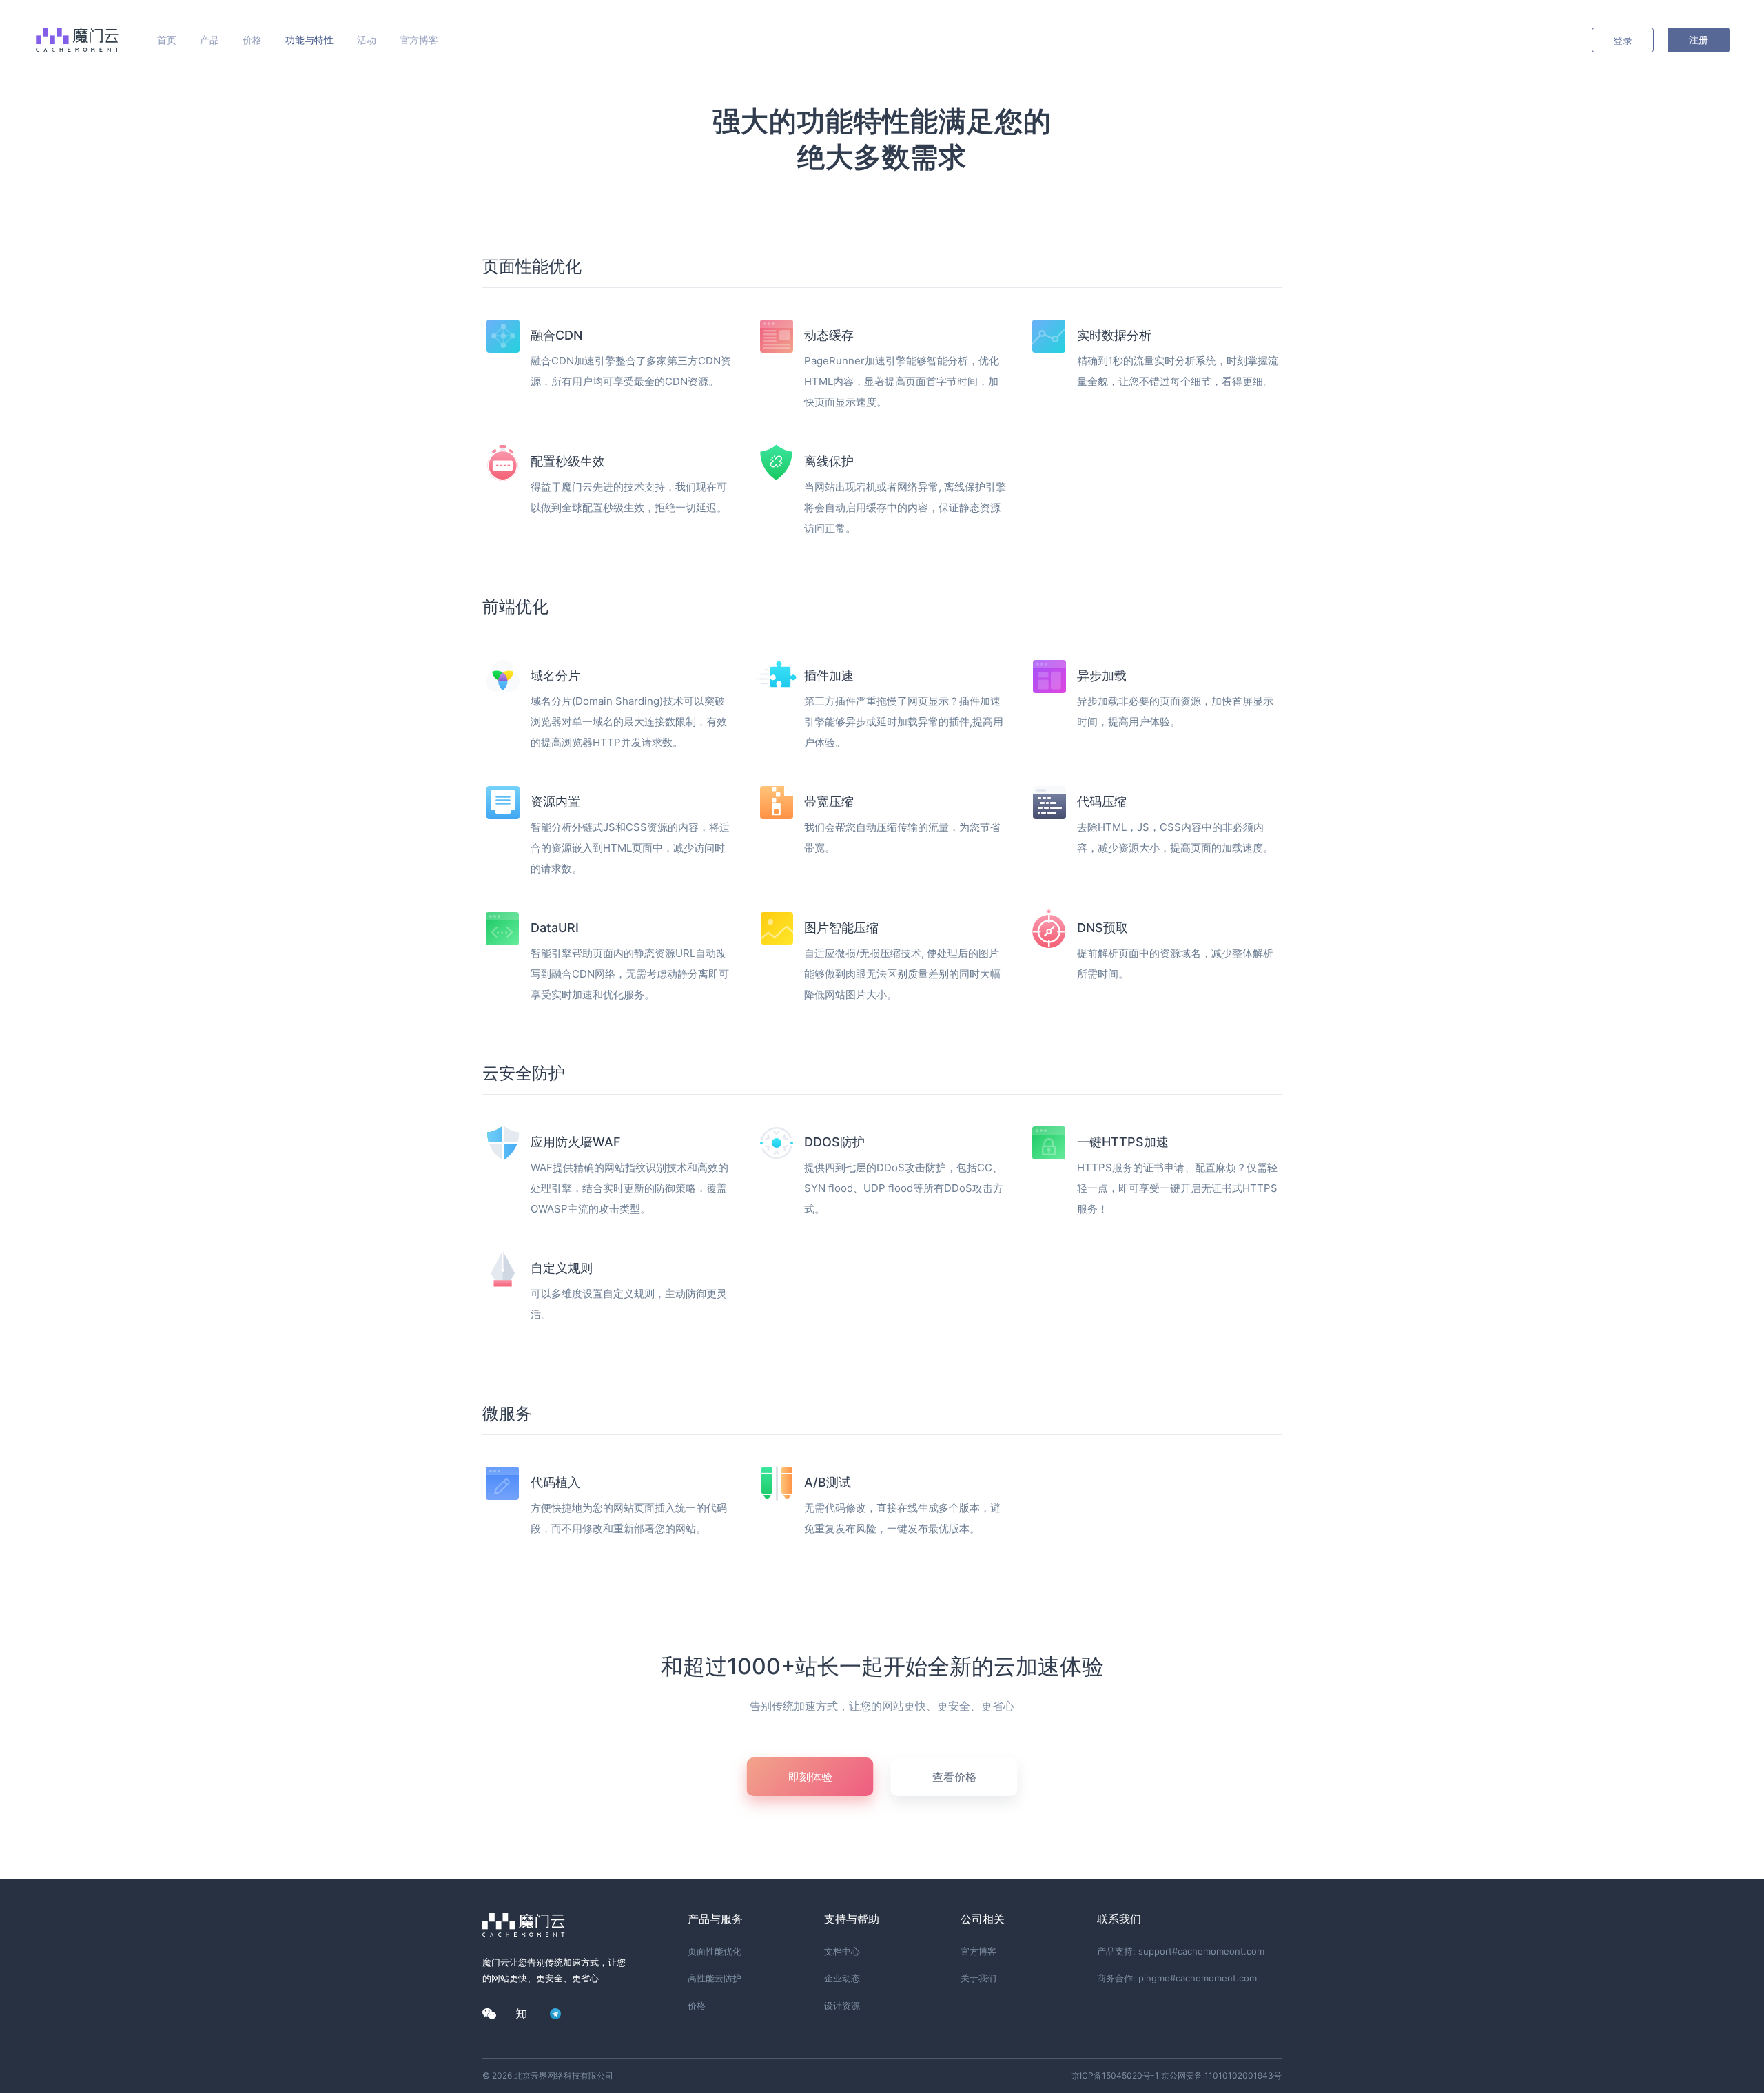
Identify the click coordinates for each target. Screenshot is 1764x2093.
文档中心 (842, 1951)
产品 (209, 40)
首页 (167, 40)
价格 (252, 40)
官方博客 (419, 40)
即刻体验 (810, 1777)
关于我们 (978, 1978)
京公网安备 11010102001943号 (1221, 2075)
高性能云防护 (715, 1978)
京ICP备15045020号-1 (1115, 2075)
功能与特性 (309, 40)
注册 (1699, 40)
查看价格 (954, 1777)
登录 (1623, 40)
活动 (367, 40)
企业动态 (842, 1978)
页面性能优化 (715, 1951)
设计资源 (842, 2006)
